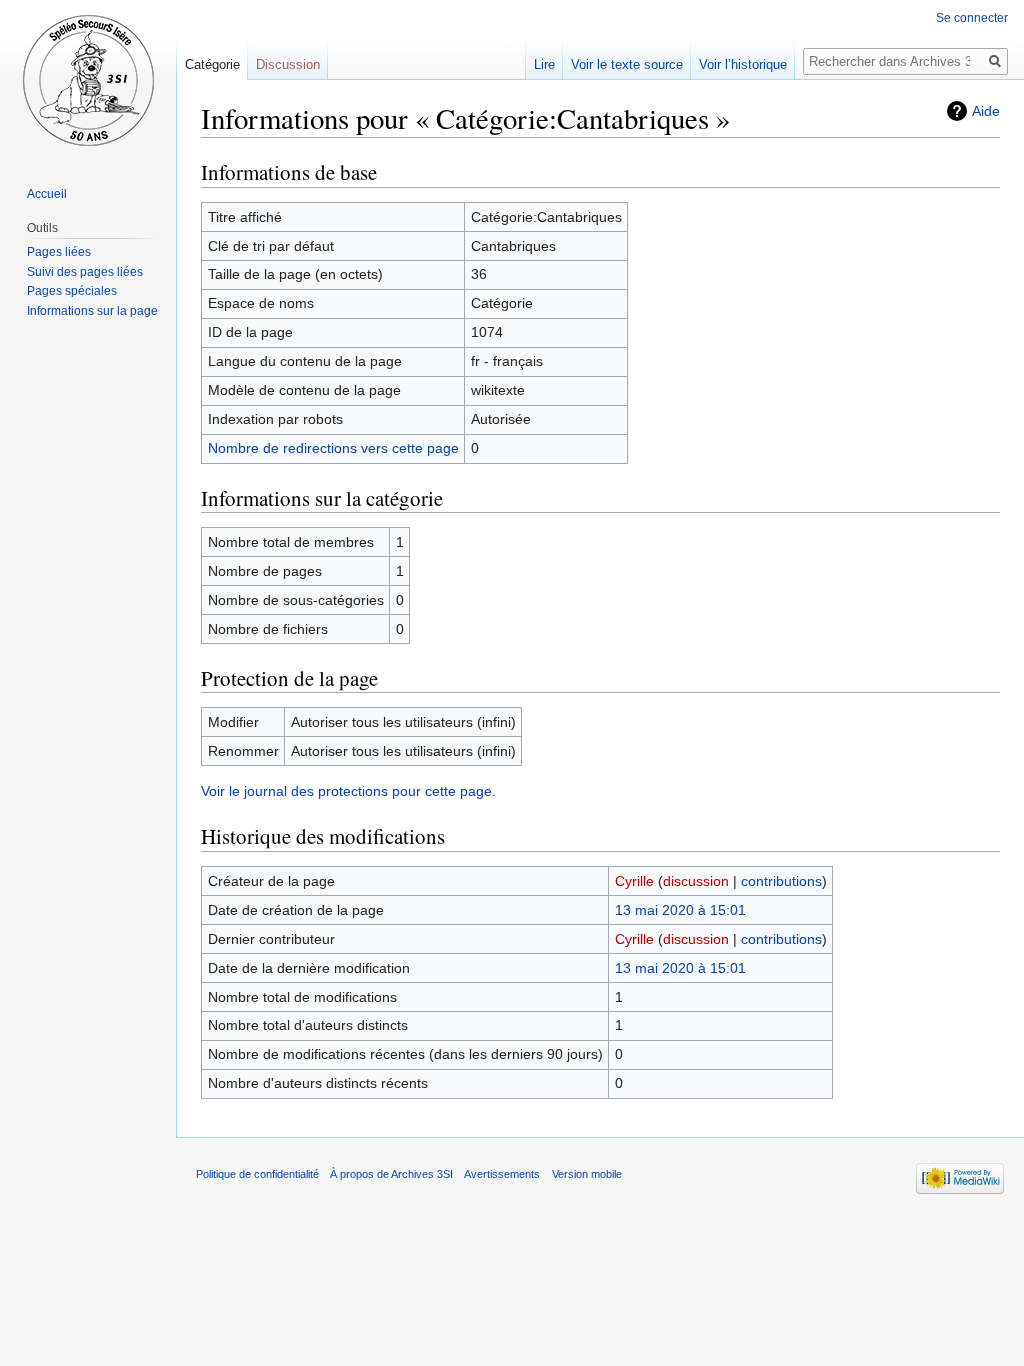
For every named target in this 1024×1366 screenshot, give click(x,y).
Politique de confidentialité (257, 1174)
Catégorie (212, 64)
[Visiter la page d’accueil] (88, 80)
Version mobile (587, 1174)
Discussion (288, 64)
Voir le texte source (627, 64)
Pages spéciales (72, 291)
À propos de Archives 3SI (391, 1174)
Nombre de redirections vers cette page (333, 448)
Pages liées (59, 252)
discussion (696, 881)
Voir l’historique (743, 64)
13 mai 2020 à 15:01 (680, 910)
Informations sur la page (92, 311)
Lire (544, 64)
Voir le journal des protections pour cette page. (348, 791)
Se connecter (972, 18)
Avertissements (502, 1174)
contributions (781, 881)
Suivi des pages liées (85, 272)
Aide (986, 111)
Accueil (47, 194)
